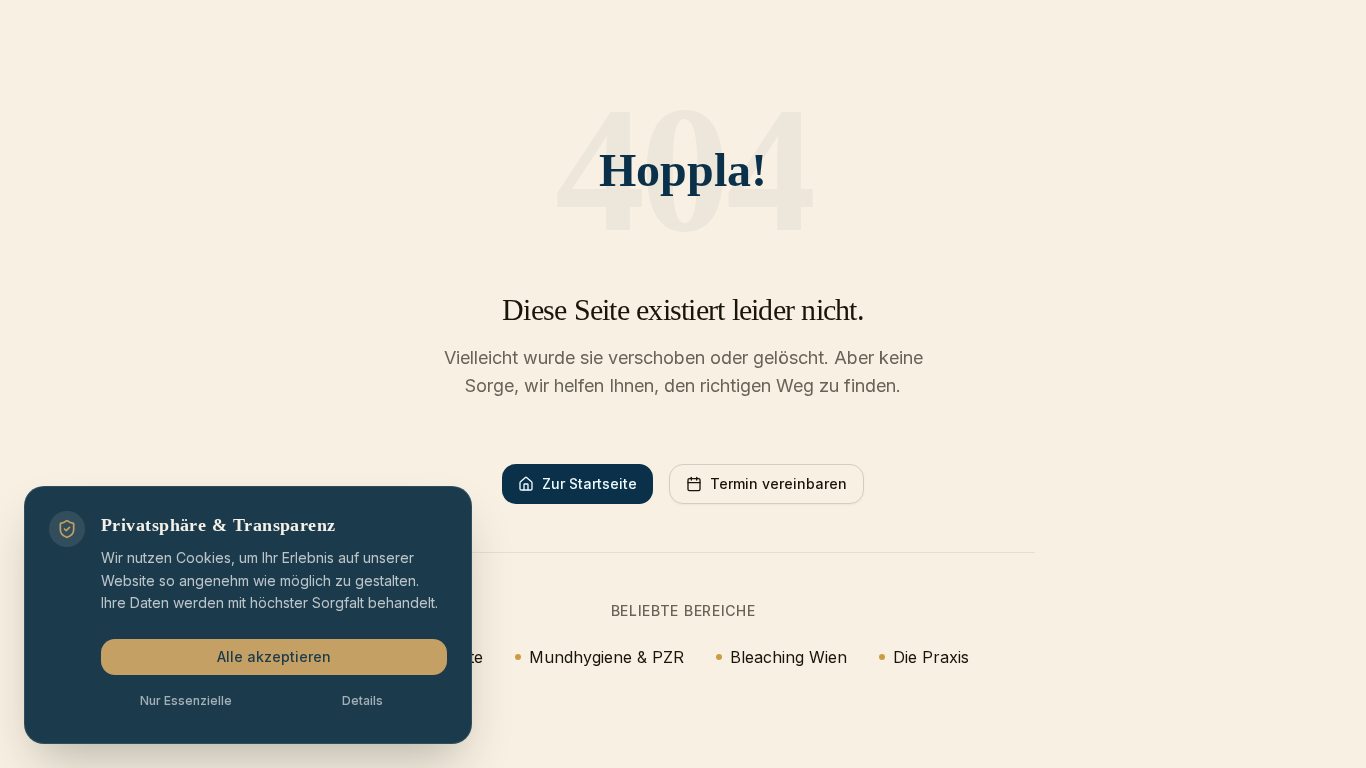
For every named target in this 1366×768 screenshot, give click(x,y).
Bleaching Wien (788, 657)
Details (362, 700)
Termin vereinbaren (778, 483)
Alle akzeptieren (274, 656)
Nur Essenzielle (186, 700)
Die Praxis (931, 657)
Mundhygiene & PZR (606, 657)
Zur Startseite (589, 483)
